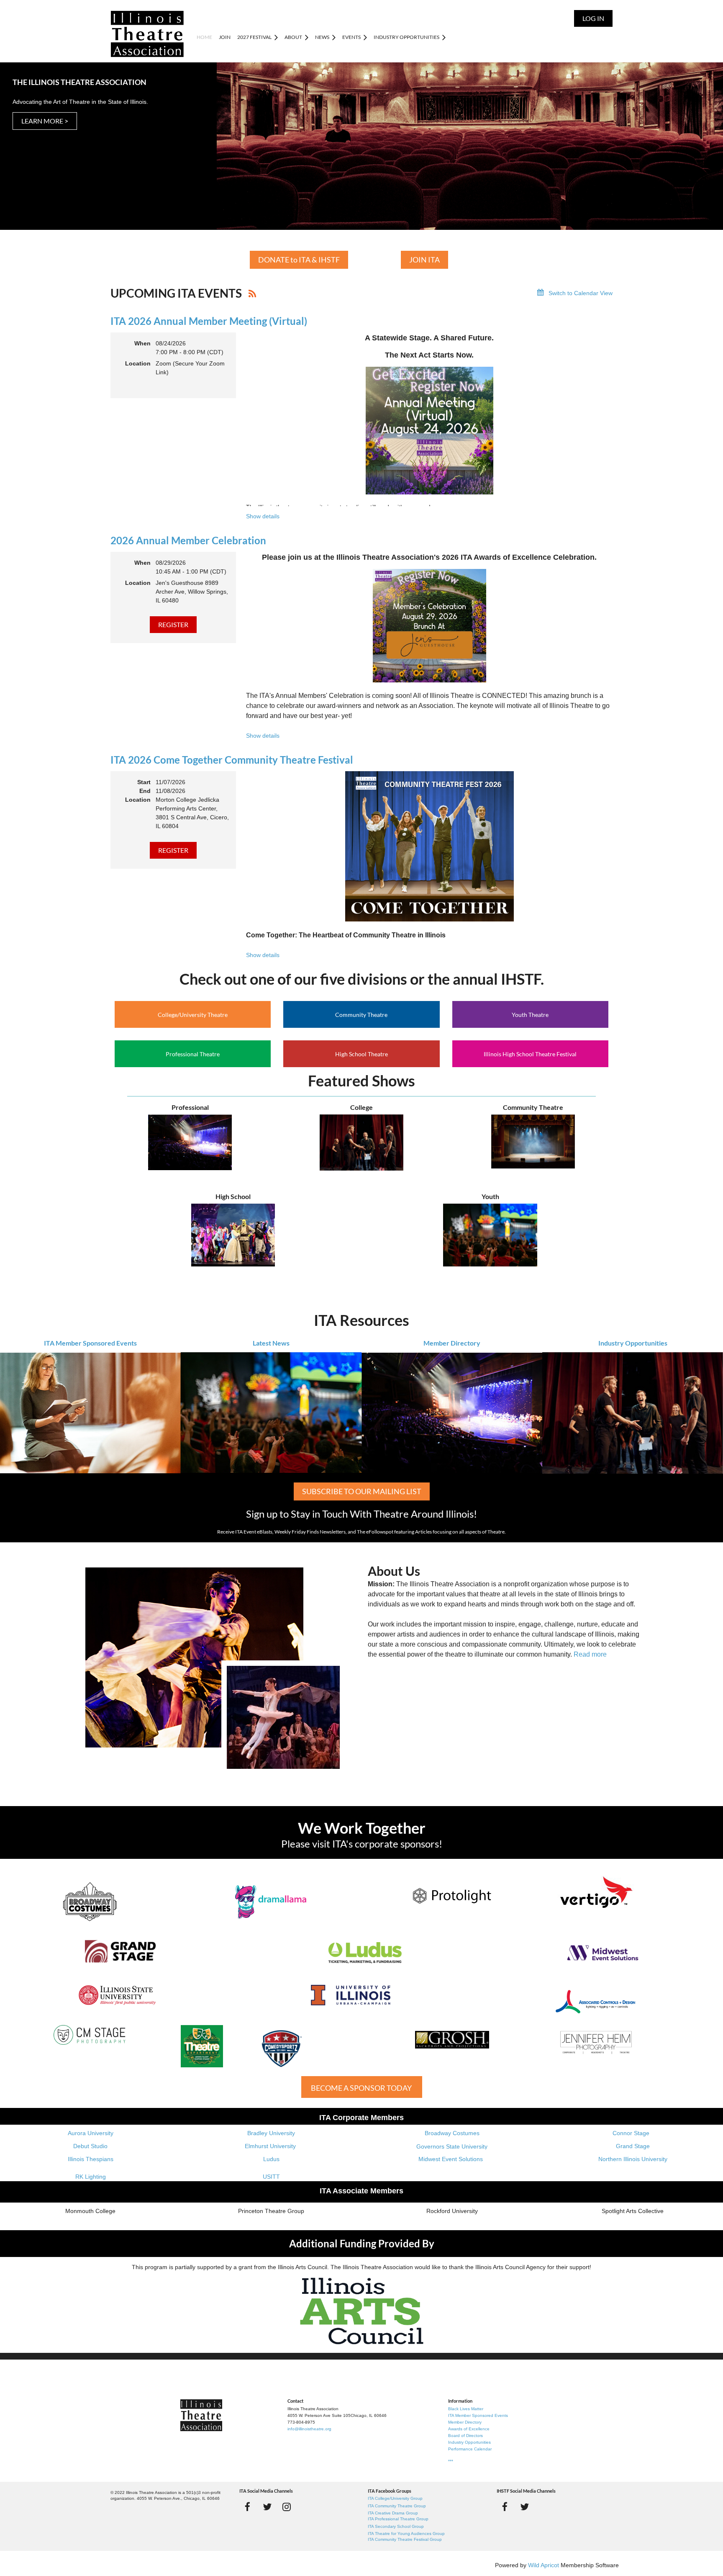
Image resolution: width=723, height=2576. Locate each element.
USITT (271, 2177)
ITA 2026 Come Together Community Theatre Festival (232, 760)
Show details (263, 516)
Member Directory (452, 1343)
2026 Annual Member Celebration (188, 540)
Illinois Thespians (91, 2159)
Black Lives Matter (466, 2409)
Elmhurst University (271, 2146)
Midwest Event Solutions (451, 2159)
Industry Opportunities (633, 1343)
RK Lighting (91, 2177)
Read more (590, 1654)
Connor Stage (631, 2133)
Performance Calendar (470, 2449)
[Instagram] (287, 2507)
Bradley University (271, 2133)
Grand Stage (633, 2146)
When (142, 343)
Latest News (271, 1343)
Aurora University (91, 2133)
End (145, 791)
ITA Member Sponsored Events (90, 1343)
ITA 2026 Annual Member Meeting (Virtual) (209, 321)
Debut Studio (90, 2146)
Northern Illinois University (633, 2159)
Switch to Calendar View (581, 293)
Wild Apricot (544, 2565)
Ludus (271, 2159)
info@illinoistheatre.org (309, 2429)
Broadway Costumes (452, 2133)
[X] (267, 2507)
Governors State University (452, 2146)
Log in (593, 18)
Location (138, 363)
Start (144, 782)
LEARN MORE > (45, 121)
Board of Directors (465, 2436)
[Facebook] (247, 2507)
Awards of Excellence (469, 2429)
